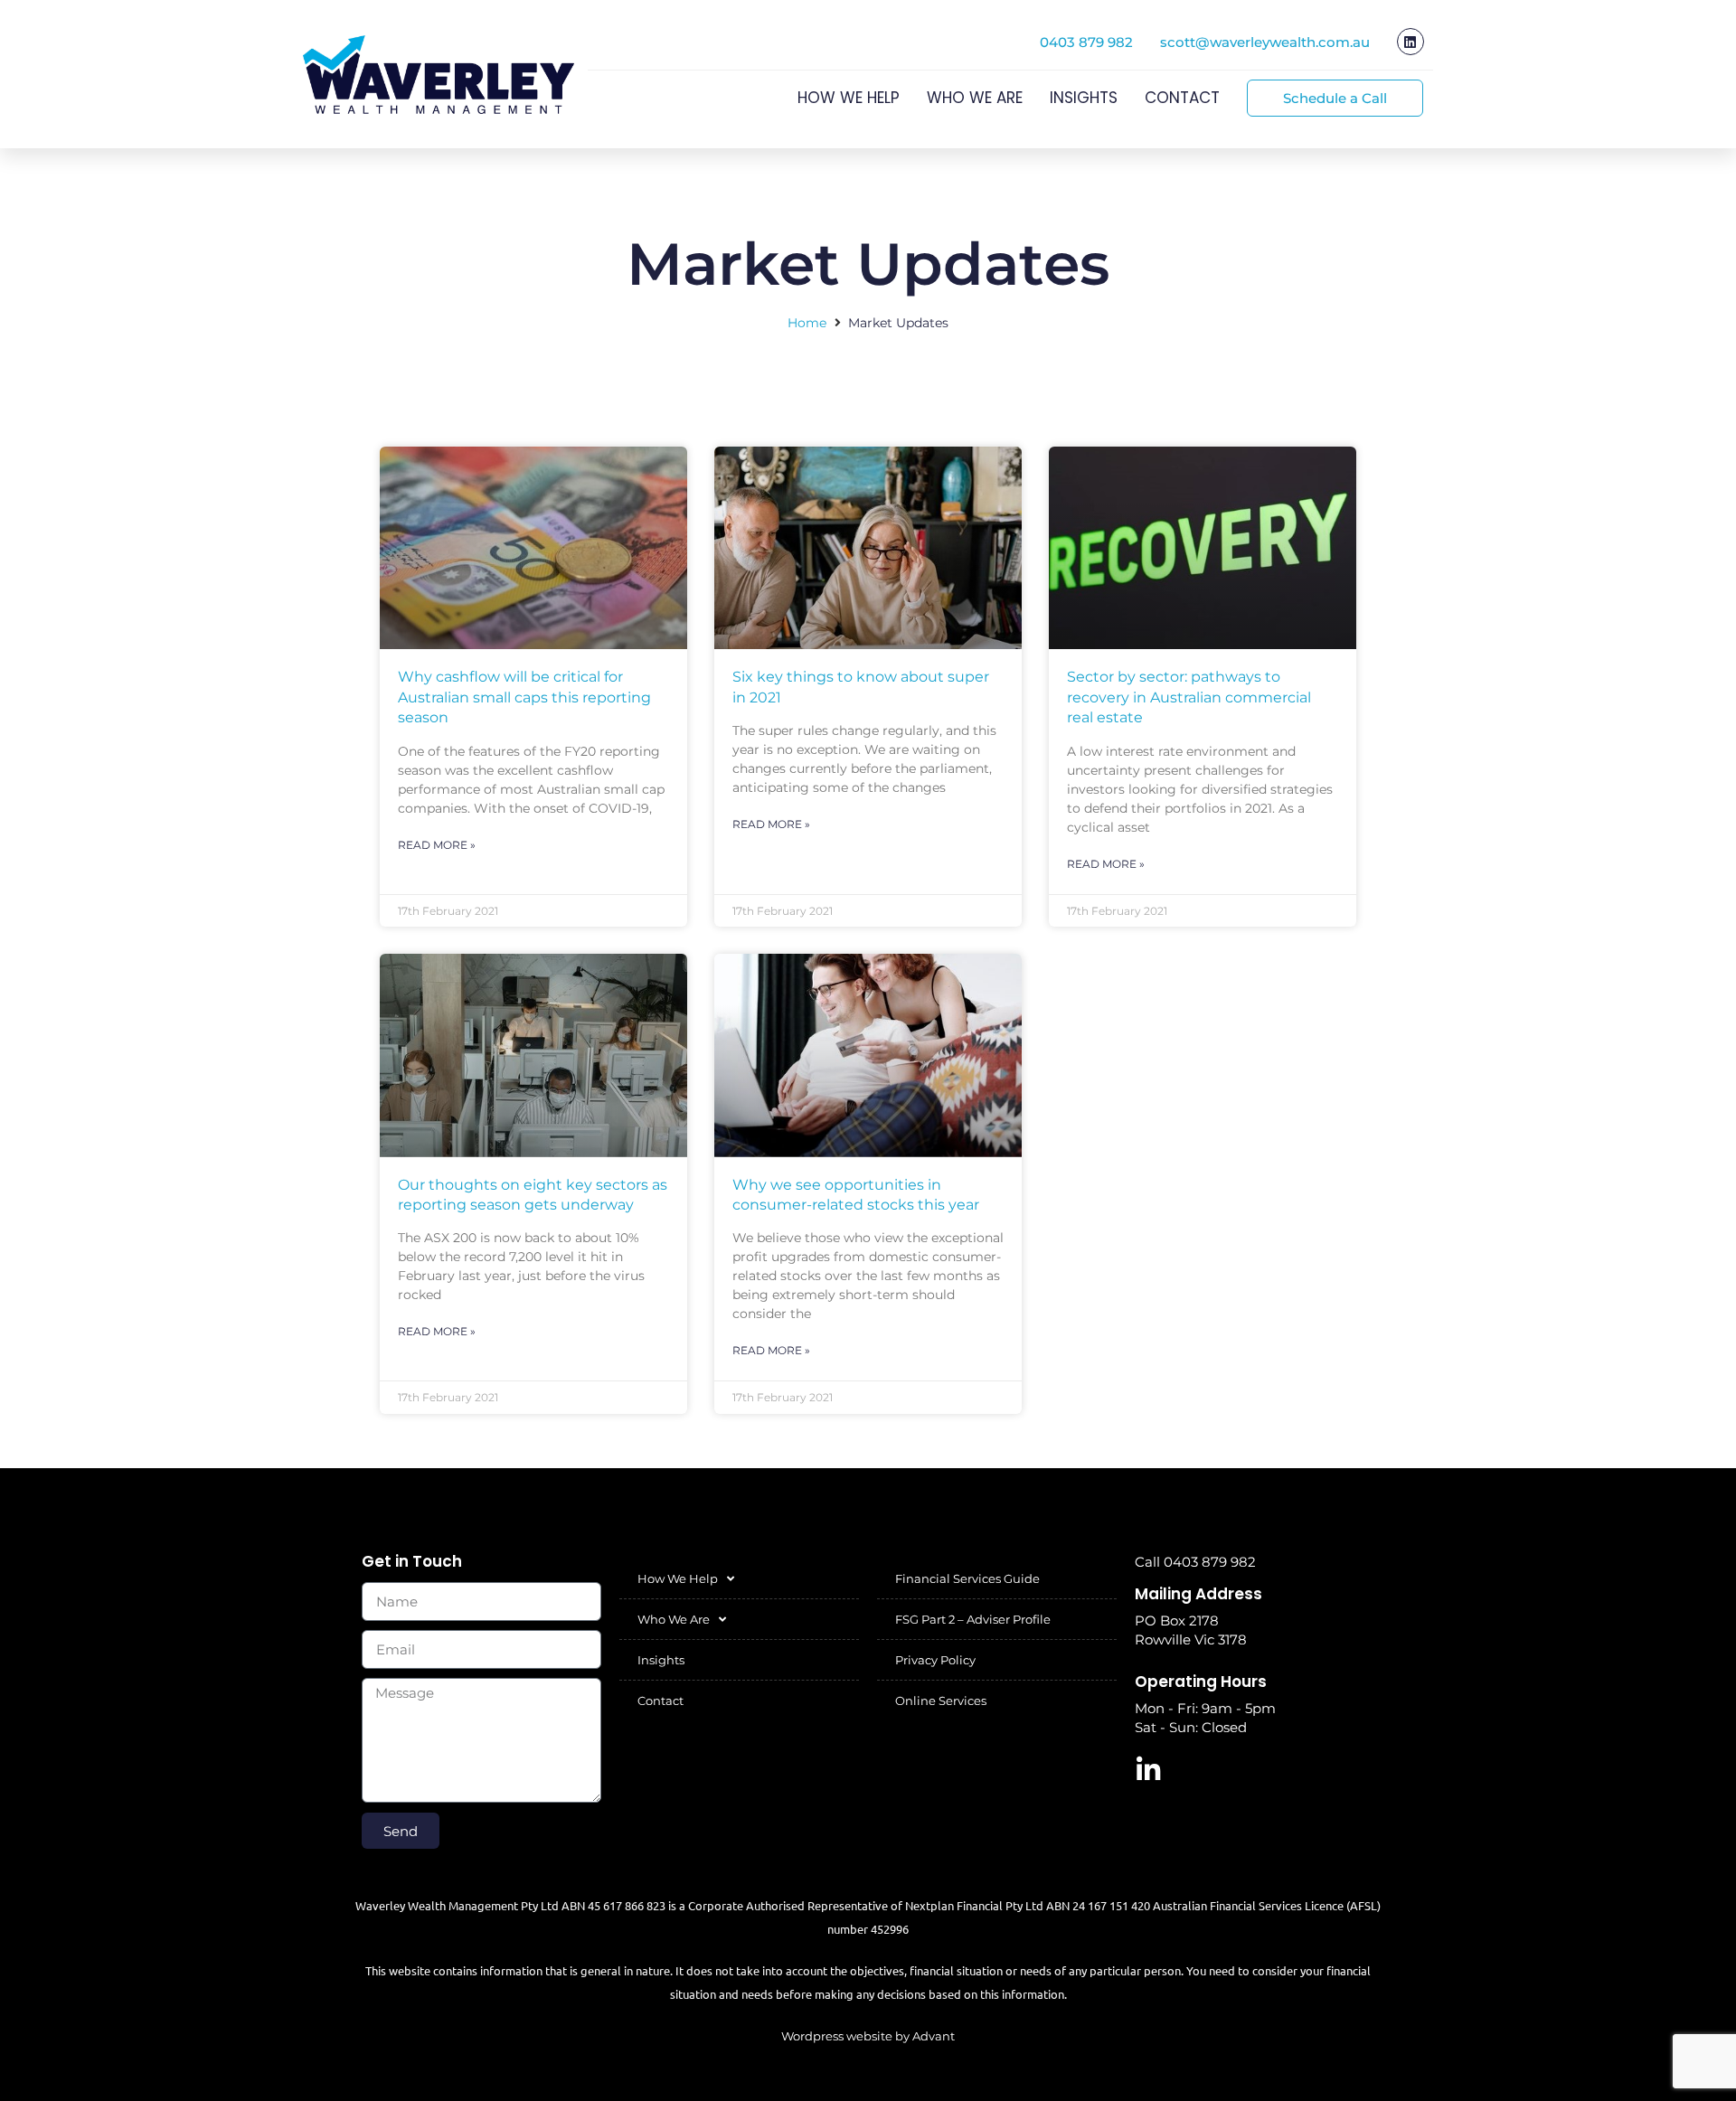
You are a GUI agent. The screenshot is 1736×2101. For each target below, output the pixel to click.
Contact (1182, 98)
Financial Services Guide (967, 1578)
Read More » (437, 845)
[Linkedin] (1410, 42)
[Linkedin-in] (1148, 1770)
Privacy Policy (935, 1660)
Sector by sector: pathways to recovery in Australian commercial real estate (1189, 697)
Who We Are (975, 98)
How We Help (849, 98)
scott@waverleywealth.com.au (1265, 42)
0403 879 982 (1086, 42)
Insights (1084, 98)
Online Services (941, 1701)
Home (807, 323)
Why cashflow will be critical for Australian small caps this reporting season (524, 697)
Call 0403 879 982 (1195, 1562)
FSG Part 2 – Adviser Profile (973, 1619)
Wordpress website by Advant (868, 2036)
